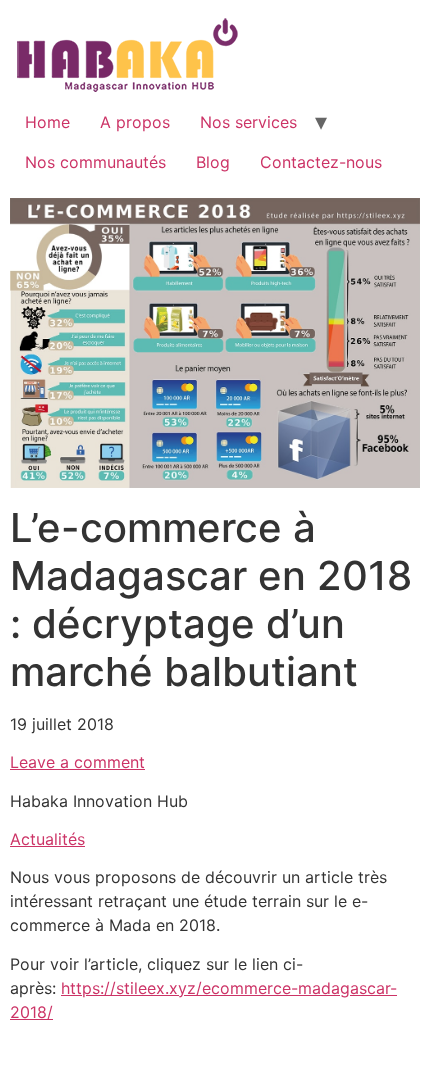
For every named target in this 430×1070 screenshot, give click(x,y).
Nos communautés (95, 162)
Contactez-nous (321, 162)
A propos (135, 122)
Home (47, 122)
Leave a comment (77, 762)
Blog (213, 162)
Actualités (47, 839)
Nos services (248, 122)
